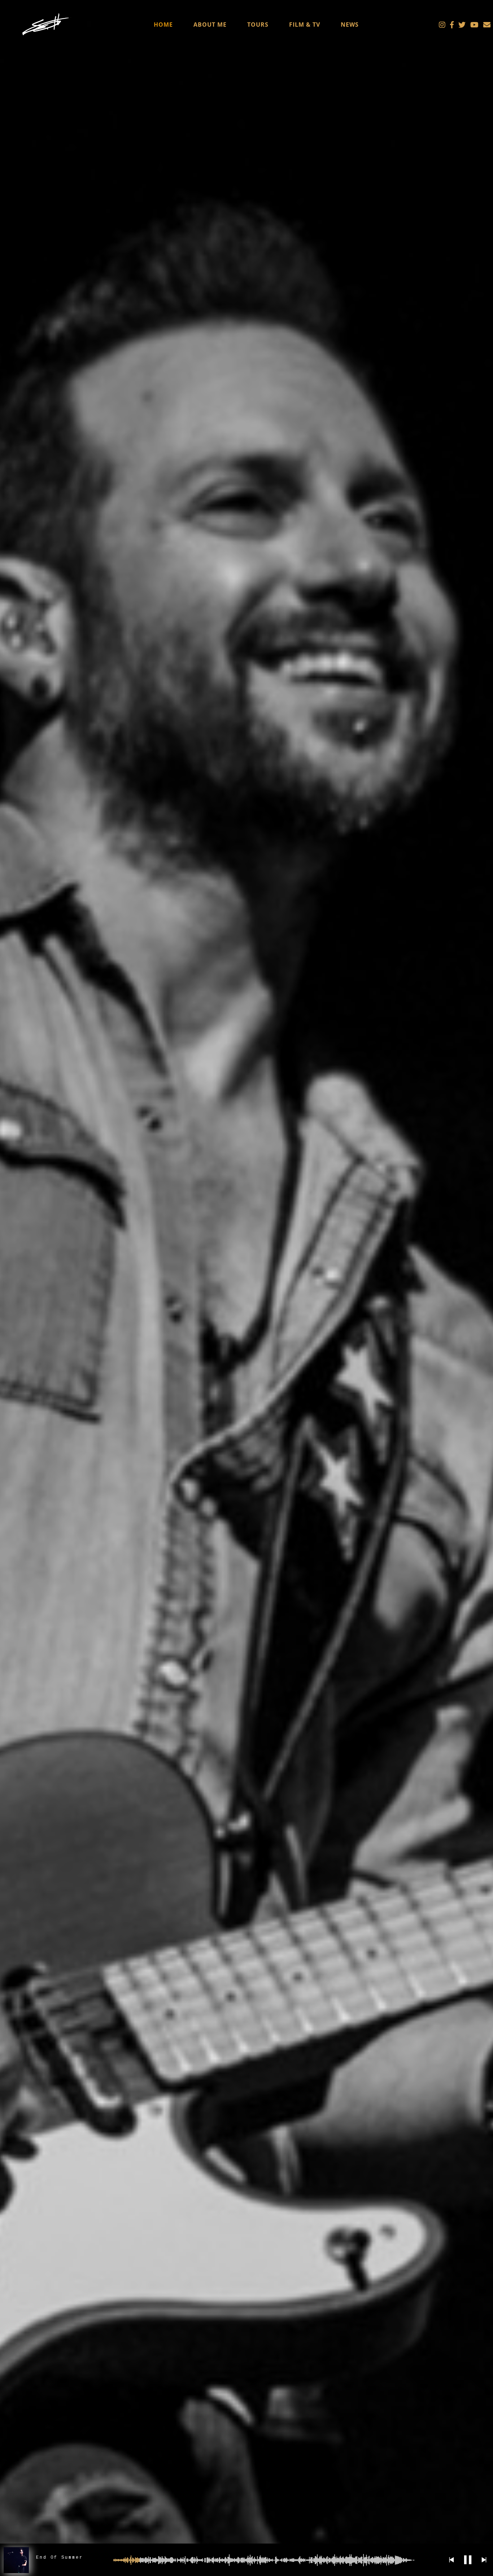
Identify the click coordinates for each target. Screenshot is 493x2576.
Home (163, 25)
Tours (258, 25)
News (350, 25)
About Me (210, 25)
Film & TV (305, 25)
